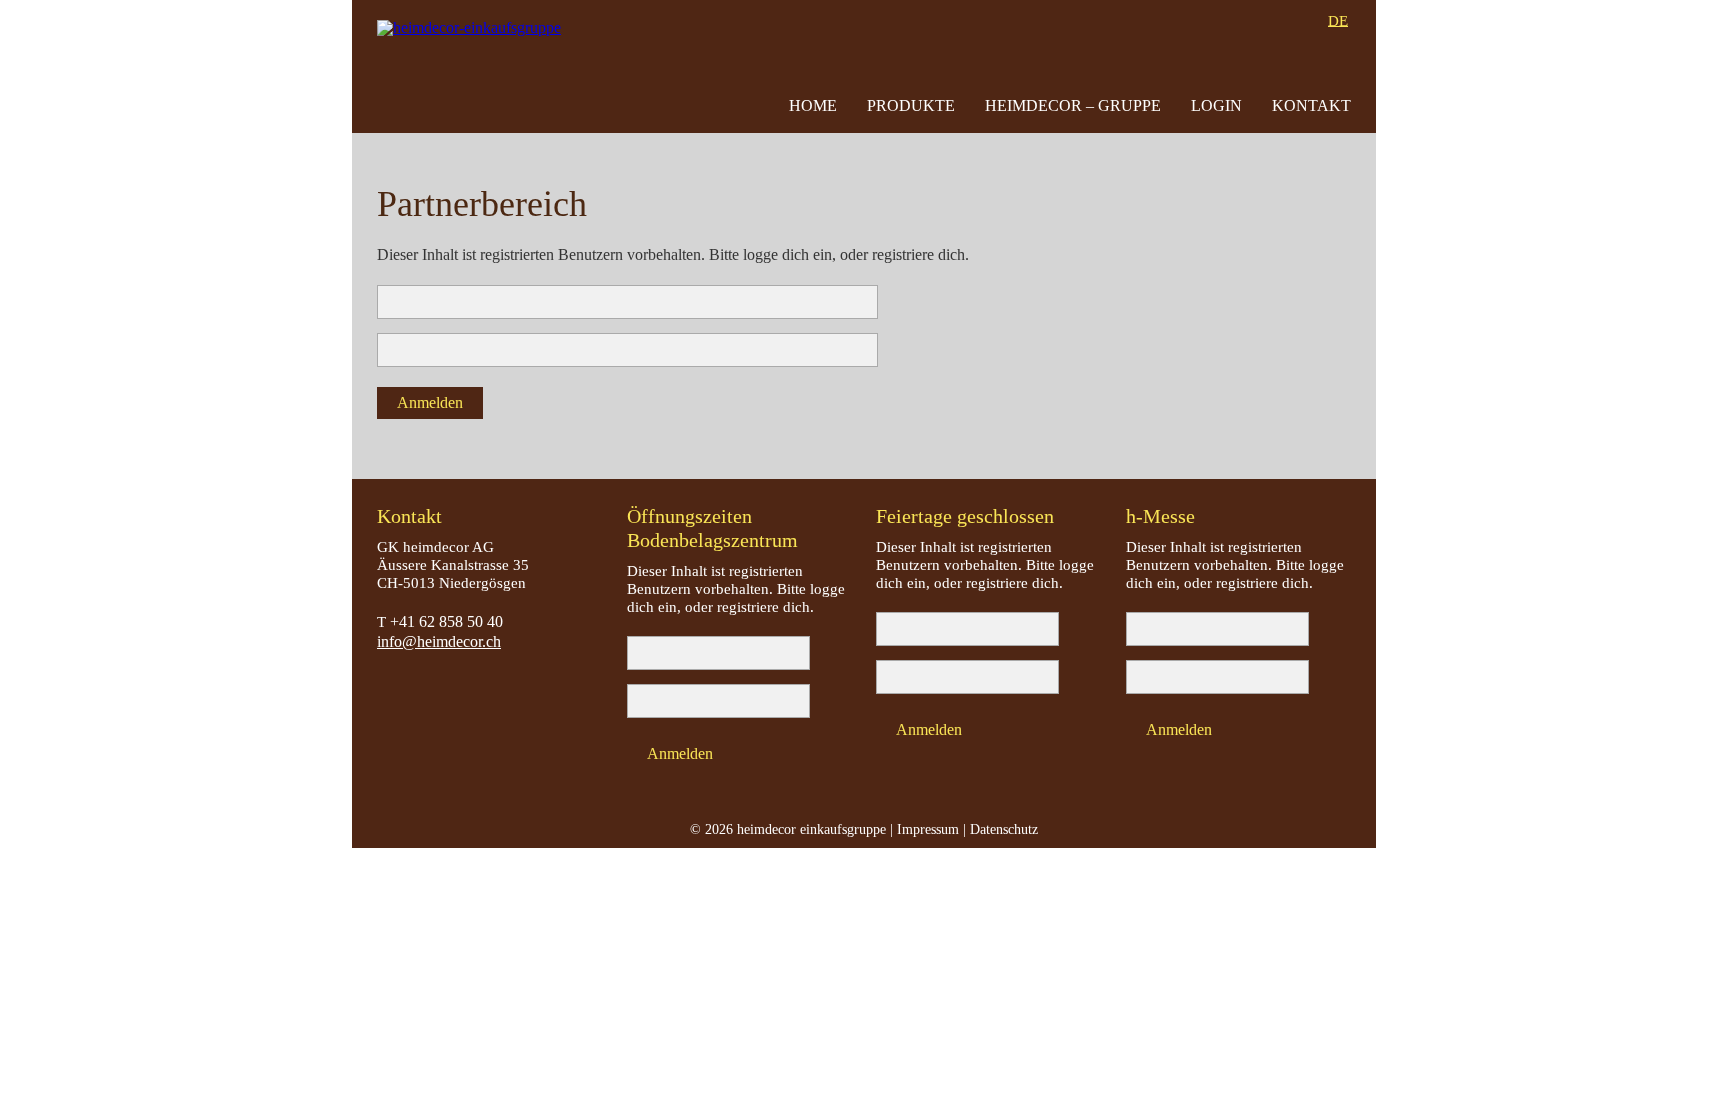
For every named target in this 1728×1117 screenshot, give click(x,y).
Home (813, 105)
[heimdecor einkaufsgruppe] (473, 66)
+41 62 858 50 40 (446, 621)
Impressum (928, 829)
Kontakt (1311, 105)
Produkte (911, 105)
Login (1216, 105)
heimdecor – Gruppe (1073, 105)
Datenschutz (1004, 829)
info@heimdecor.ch (439, 641)
